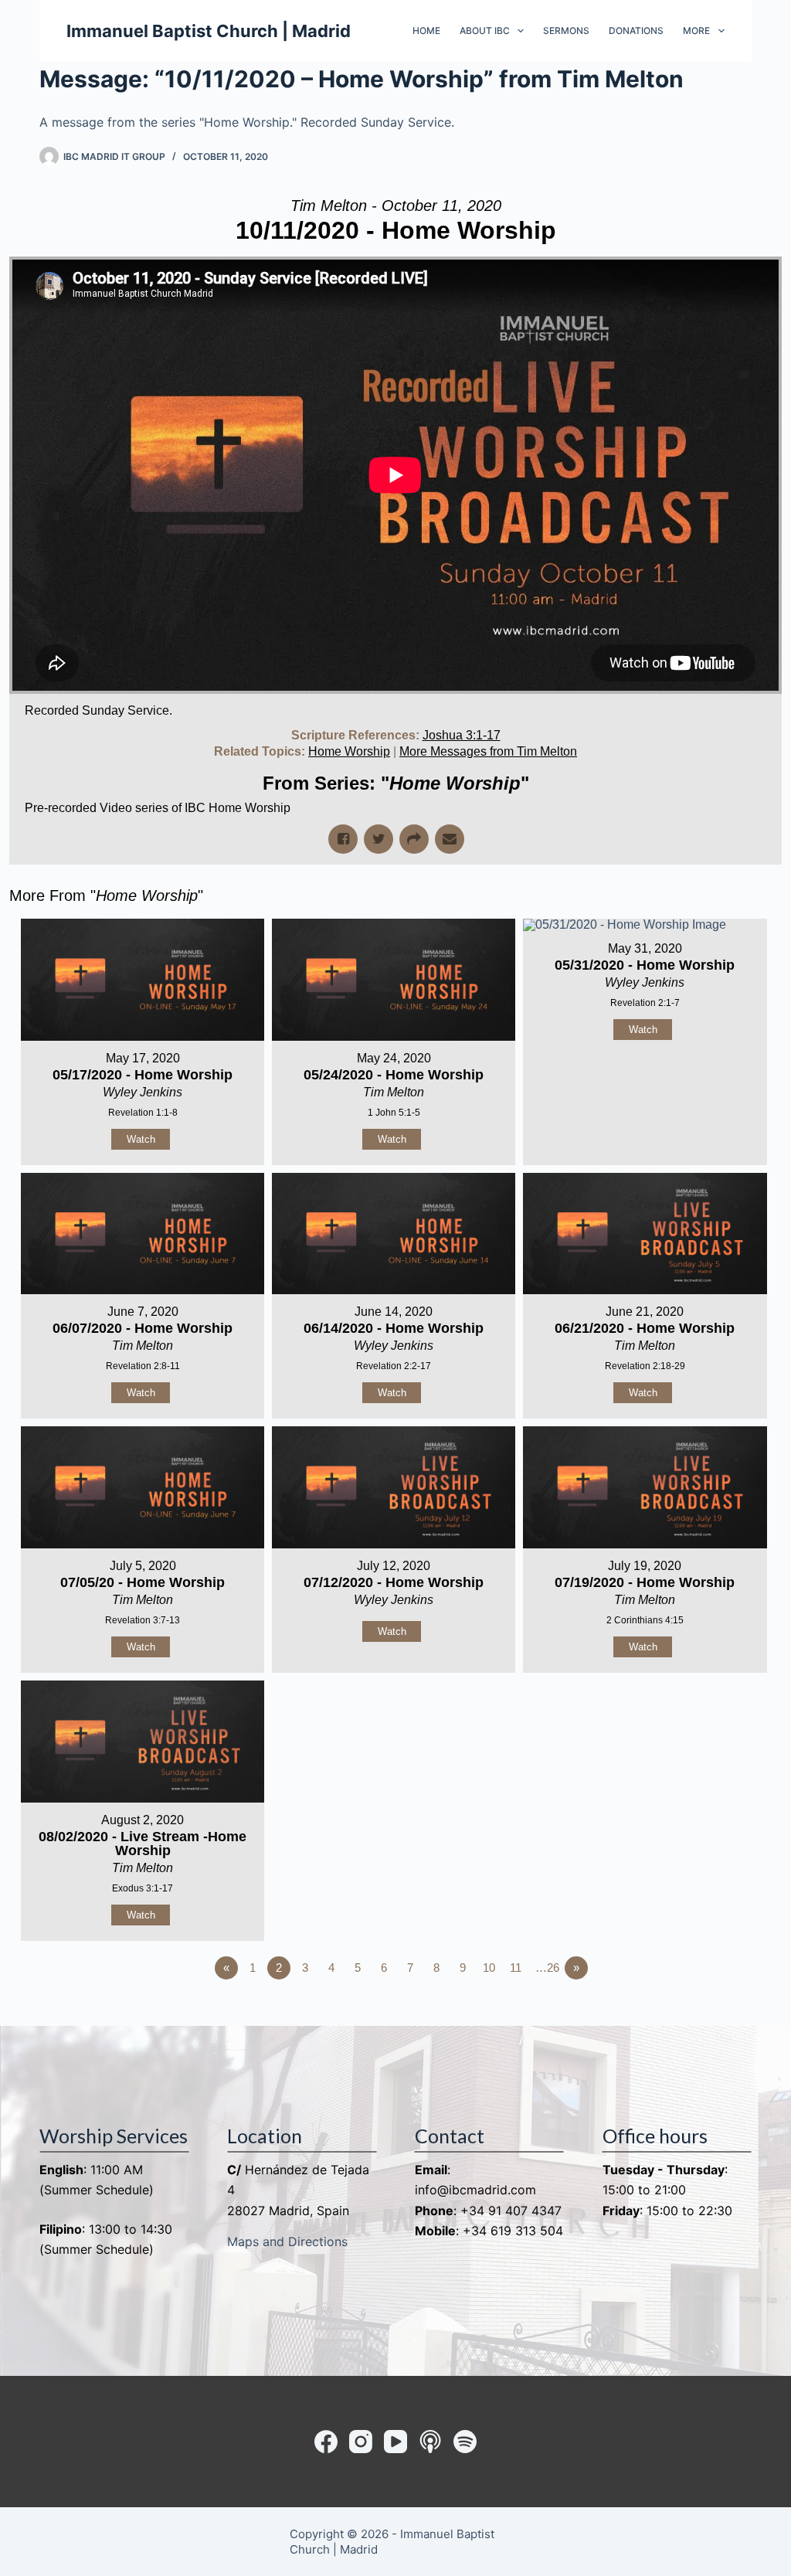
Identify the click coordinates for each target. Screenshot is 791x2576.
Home (426, 31)
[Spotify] (465, 2442)
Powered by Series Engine (725, 2010)
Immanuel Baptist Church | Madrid (209, 31)
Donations (636, 31)
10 (489, 1968)
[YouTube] (395, 2442)
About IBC (485, 31)
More (696, 31)
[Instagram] (361, 2442)
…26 (547, 1968)
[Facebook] (326, 2442)
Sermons (566, 31)
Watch (141, 1139)
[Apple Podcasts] (430, 2442)
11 (516, 1968)
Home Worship (349, 751)
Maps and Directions (287, 2241)
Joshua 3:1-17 (462, 735)
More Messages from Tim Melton (488, 751)
